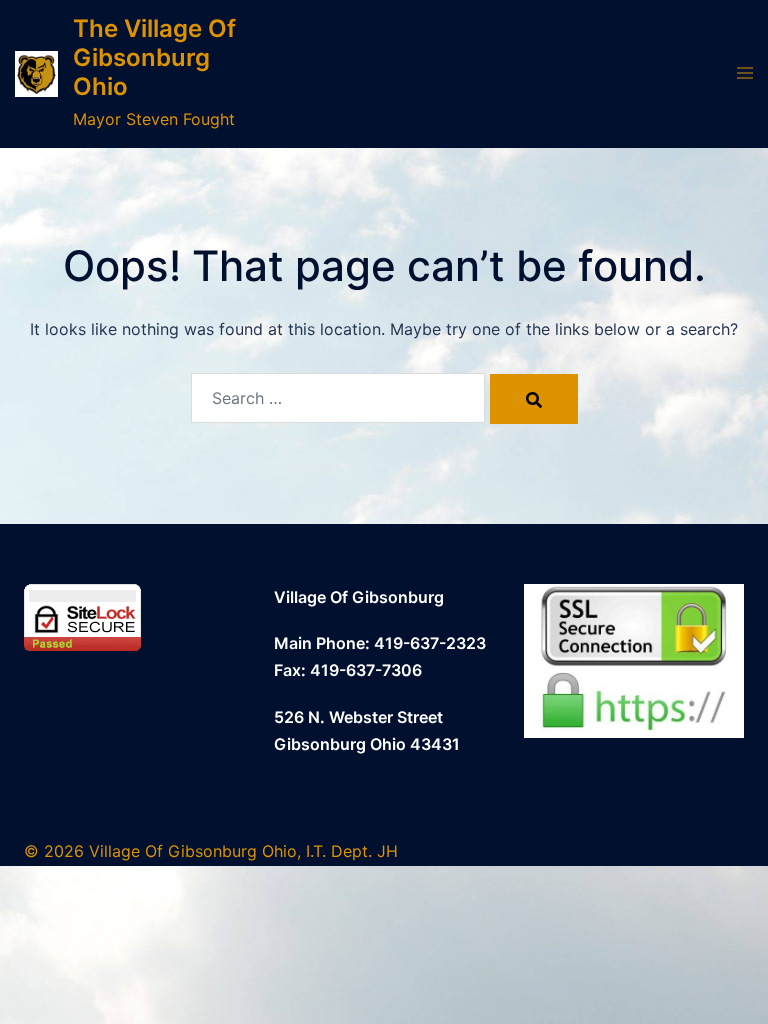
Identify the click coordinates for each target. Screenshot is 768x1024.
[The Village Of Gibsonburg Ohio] (36, 74)
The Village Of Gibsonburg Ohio (154, 57)
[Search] (534, 399)
